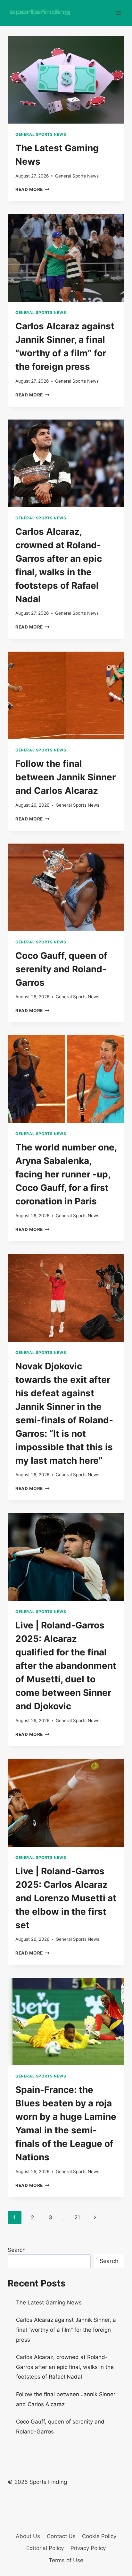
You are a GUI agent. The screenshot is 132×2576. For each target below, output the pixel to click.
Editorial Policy (45, 2548)
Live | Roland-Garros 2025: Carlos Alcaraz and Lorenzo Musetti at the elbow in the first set (66, 1898)
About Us (28, 2536)
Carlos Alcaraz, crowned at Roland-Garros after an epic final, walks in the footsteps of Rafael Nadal (65, 2367)
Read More (33, 189)
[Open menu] (118, 13)
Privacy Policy (88, 2548)
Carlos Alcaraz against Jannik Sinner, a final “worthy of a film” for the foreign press (66, 2330)
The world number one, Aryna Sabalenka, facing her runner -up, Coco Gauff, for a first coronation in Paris (66, 1174)
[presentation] (66, 80)
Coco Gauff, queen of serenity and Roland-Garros (61, 969)
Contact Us (61, 2536)
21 (77, 2217)
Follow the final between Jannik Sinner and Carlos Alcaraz (66, 777)
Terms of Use (66, 2560)
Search (17, 2250)
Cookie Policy (99, 2536)
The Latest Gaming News (49, 2303)
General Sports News (41, 134)
